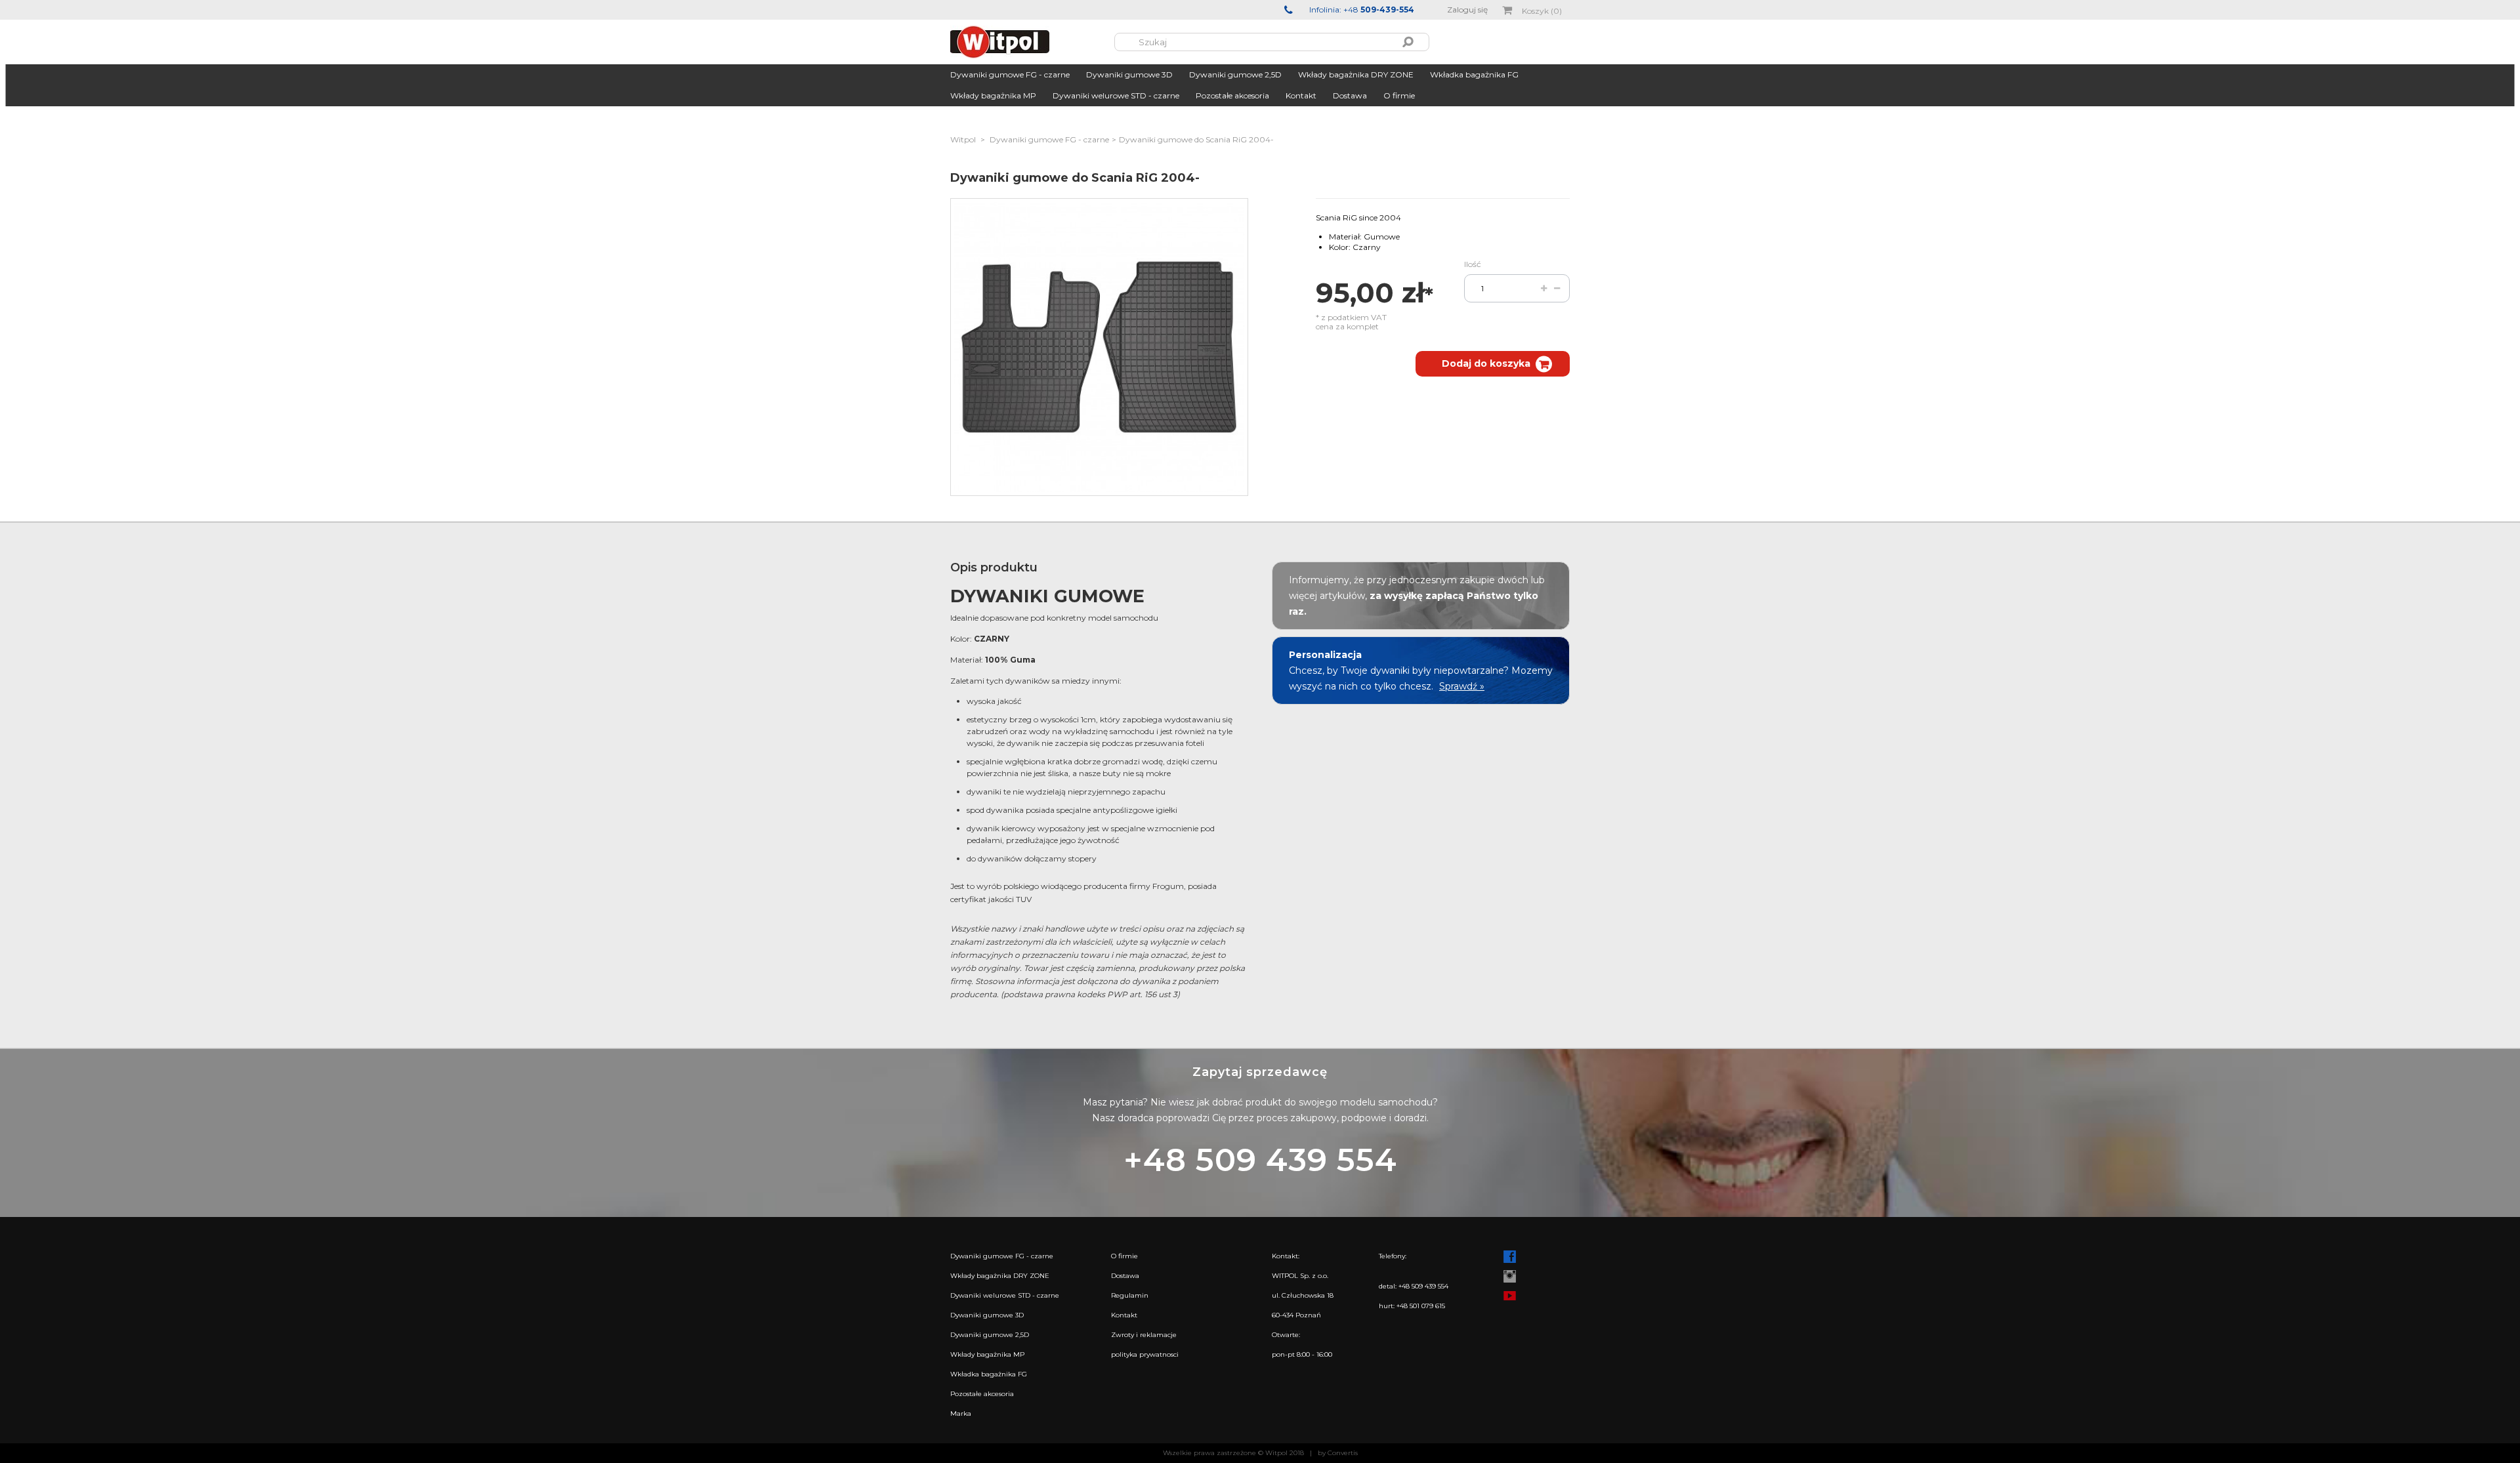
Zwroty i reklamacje (1144, 1335)
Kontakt (1301, 95)
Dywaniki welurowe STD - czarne (1116, 95)
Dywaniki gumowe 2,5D (1235, 74)
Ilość (1473, 264)
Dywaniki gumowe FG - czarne (1010, 74)
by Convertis (1338, 1453)
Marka (961, 1413)
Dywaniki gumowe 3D (1129, 74)
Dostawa (1350, 95)
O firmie (1399, 95)
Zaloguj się (1467, 10)
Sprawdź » (1462, 686)
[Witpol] (1032, 42)
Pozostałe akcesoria (1232, 95)
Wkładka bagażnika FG (1474, 74)
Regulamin (1130, 1295)
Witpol (963, 139)
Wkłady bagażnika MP (993, 95)
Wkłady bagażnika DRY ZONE (1356, 74)
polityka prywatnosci (1145, 1354)
